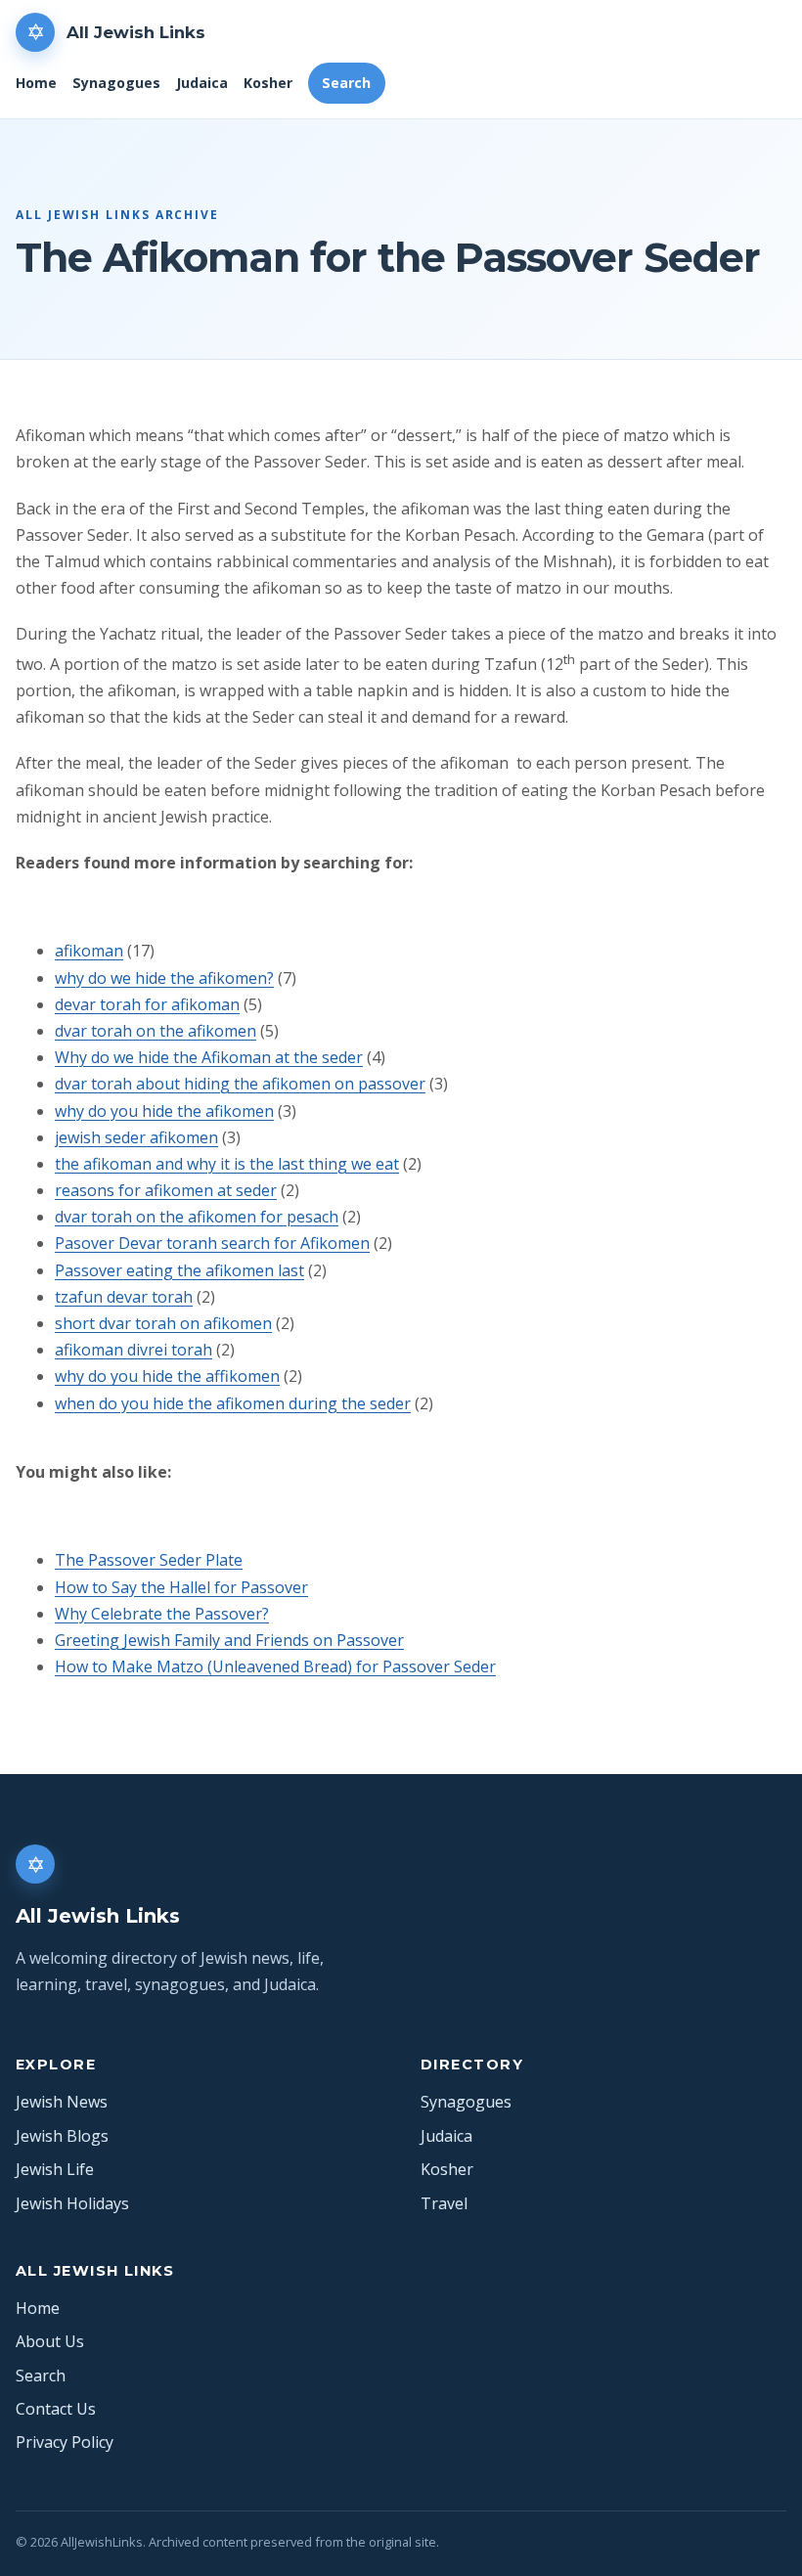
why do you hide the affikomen (167, 1376)
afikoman (89, 951)
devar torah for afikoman (147, 1004)
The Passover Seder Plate (149, 1560)
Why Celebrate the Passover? (162, 1614)
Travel (444, 2203)
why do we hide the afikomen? (164, 978)
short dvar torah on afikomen (163, 1323)
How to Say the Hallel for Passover (181, 1587)
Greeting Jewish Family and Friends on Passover (229, 1640)
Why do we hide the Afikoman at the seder (209, 1057)
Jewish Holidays (72, 2203)
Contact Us (56, 2409)
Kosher (268, 83)
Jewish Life (55, 2169)
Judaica (202, 83)
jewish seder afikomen (136, 1137)
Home (36, 83)
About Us (50, 2341)
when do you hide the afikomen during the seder (233, 1403)
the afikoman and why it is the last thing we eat (227, 1164)
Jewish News (62, 2102)
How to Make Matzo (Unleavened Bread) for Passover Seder (275, 1666)
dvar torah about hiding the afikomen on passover (240, 1084)
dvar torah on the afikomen (156, 1031)
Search (346, 83)
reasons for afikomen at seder (166, 1190)
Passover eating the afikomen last (179, 1270)
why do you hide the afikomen (164, 1111)
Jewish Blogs (62, 2136)
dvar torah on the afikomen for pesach (197, 1217)
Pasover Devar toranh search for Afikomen (212, 1243)
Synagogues (116, 83)
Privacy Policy (65, 2442)
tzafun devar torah (124, 1297)
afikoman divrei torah (134, 1350)
